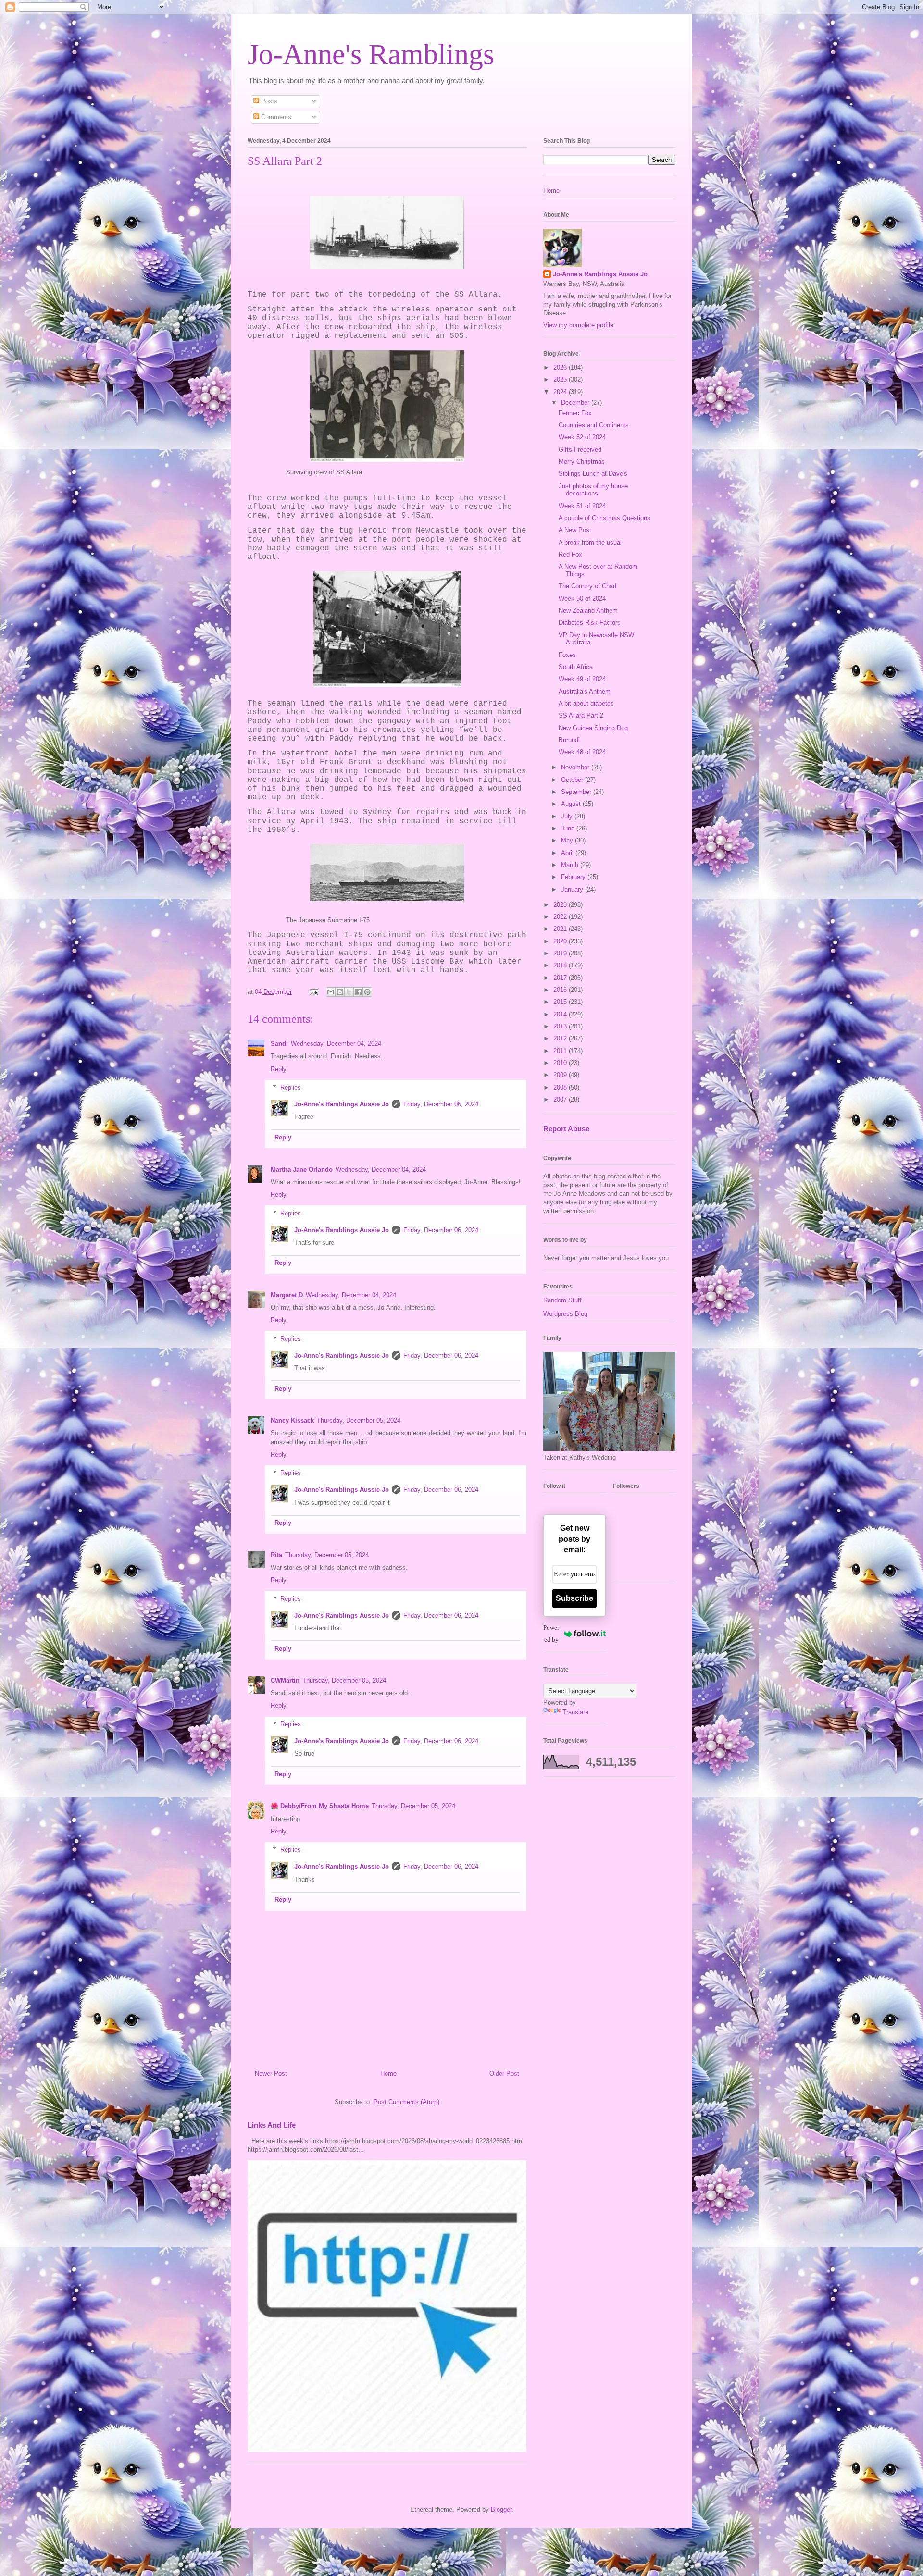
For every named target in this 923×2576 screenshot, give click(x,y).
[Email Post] (313, 992)
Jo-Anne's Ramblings (371, 54)
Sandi (279, 1044)
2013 (561, 1026)
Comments (275, 117)
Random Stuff (562, 1300)
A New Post (575, 530)
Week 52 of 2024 (582, 437)
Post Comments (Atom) (406, 2102)
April (568, 853)
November (576, 767)
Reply (279, 1069)
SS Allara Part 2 (581, 715)
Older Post (504, 2074)
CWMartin (285, 1680)
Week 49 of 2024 (582, 679)
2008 (561, 1087)
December (576, 402)
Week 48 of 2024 (582, 752)
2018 (561, 965)
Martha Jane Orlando (302, 1170)
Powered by (551, 1634)
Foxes (567, 655)
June (569, 828)
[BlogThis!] (340, 992)
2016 (561, 990)
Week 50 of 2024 (582, 599)
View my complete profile (578, 325)
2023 (561, 905)
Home (388, 2074)
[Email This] (331, 992)
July (568, 816)
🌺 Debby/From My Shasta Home (320, 1806)
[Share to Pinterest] (367, 992)
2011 (561, 1051)
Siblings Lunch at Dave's (593, 474)
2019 (561, 953)
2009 (561, 1075)
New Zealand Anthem (588, 611)
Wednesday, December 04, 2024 (336, 1044)
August (572, 804)
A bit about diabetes (586, 703)
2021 (561, 929)
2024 (561, 392)
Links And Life (272, 2125)
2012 (561, 1038)
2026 (561, 367)
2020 (561, 941)
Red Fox (570, 554)
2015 (561, 1002)
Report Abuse (566, 1129)
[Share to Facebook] (358, 992)
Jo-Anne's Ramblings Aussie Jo (342, 1104)
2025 (561, 379)
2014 (561, 1014)
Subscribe (574, 1598)
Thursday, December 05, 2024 (359, 1420)
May (568, 840)
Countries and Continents (594, 425)
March (571, 865)
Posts (268, 101)
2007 (561, 1099)
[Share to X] (349, 992)
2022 (561, 917)
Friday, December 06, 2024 (441, 1104)
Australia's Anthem (585, 691)
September (577, 792)
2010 (561, 1063)
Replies (291, 1087)
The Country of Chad (587, 586)
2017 (561, 978)
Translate (575, 1712)
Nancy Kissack (292, 1420)
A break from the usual (590, 542)
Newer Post (271, 2074)
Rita (276, 1555)
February (574, 877)
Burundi (569, 740)
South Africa (576, 667)
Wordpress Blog (565, 1314)
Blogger (501, 2509)
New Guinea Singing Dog (593, 728)
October (573, 780)
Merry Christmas (582, 462)
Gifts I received (580, 450)
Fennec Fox (575, 413)
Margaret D (287, 1295)
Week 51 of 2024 (582, 506)
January (573, 889)
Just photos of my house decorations (593, 490)
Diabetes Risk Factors (590, 623)
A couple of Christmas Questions (605, 518)
